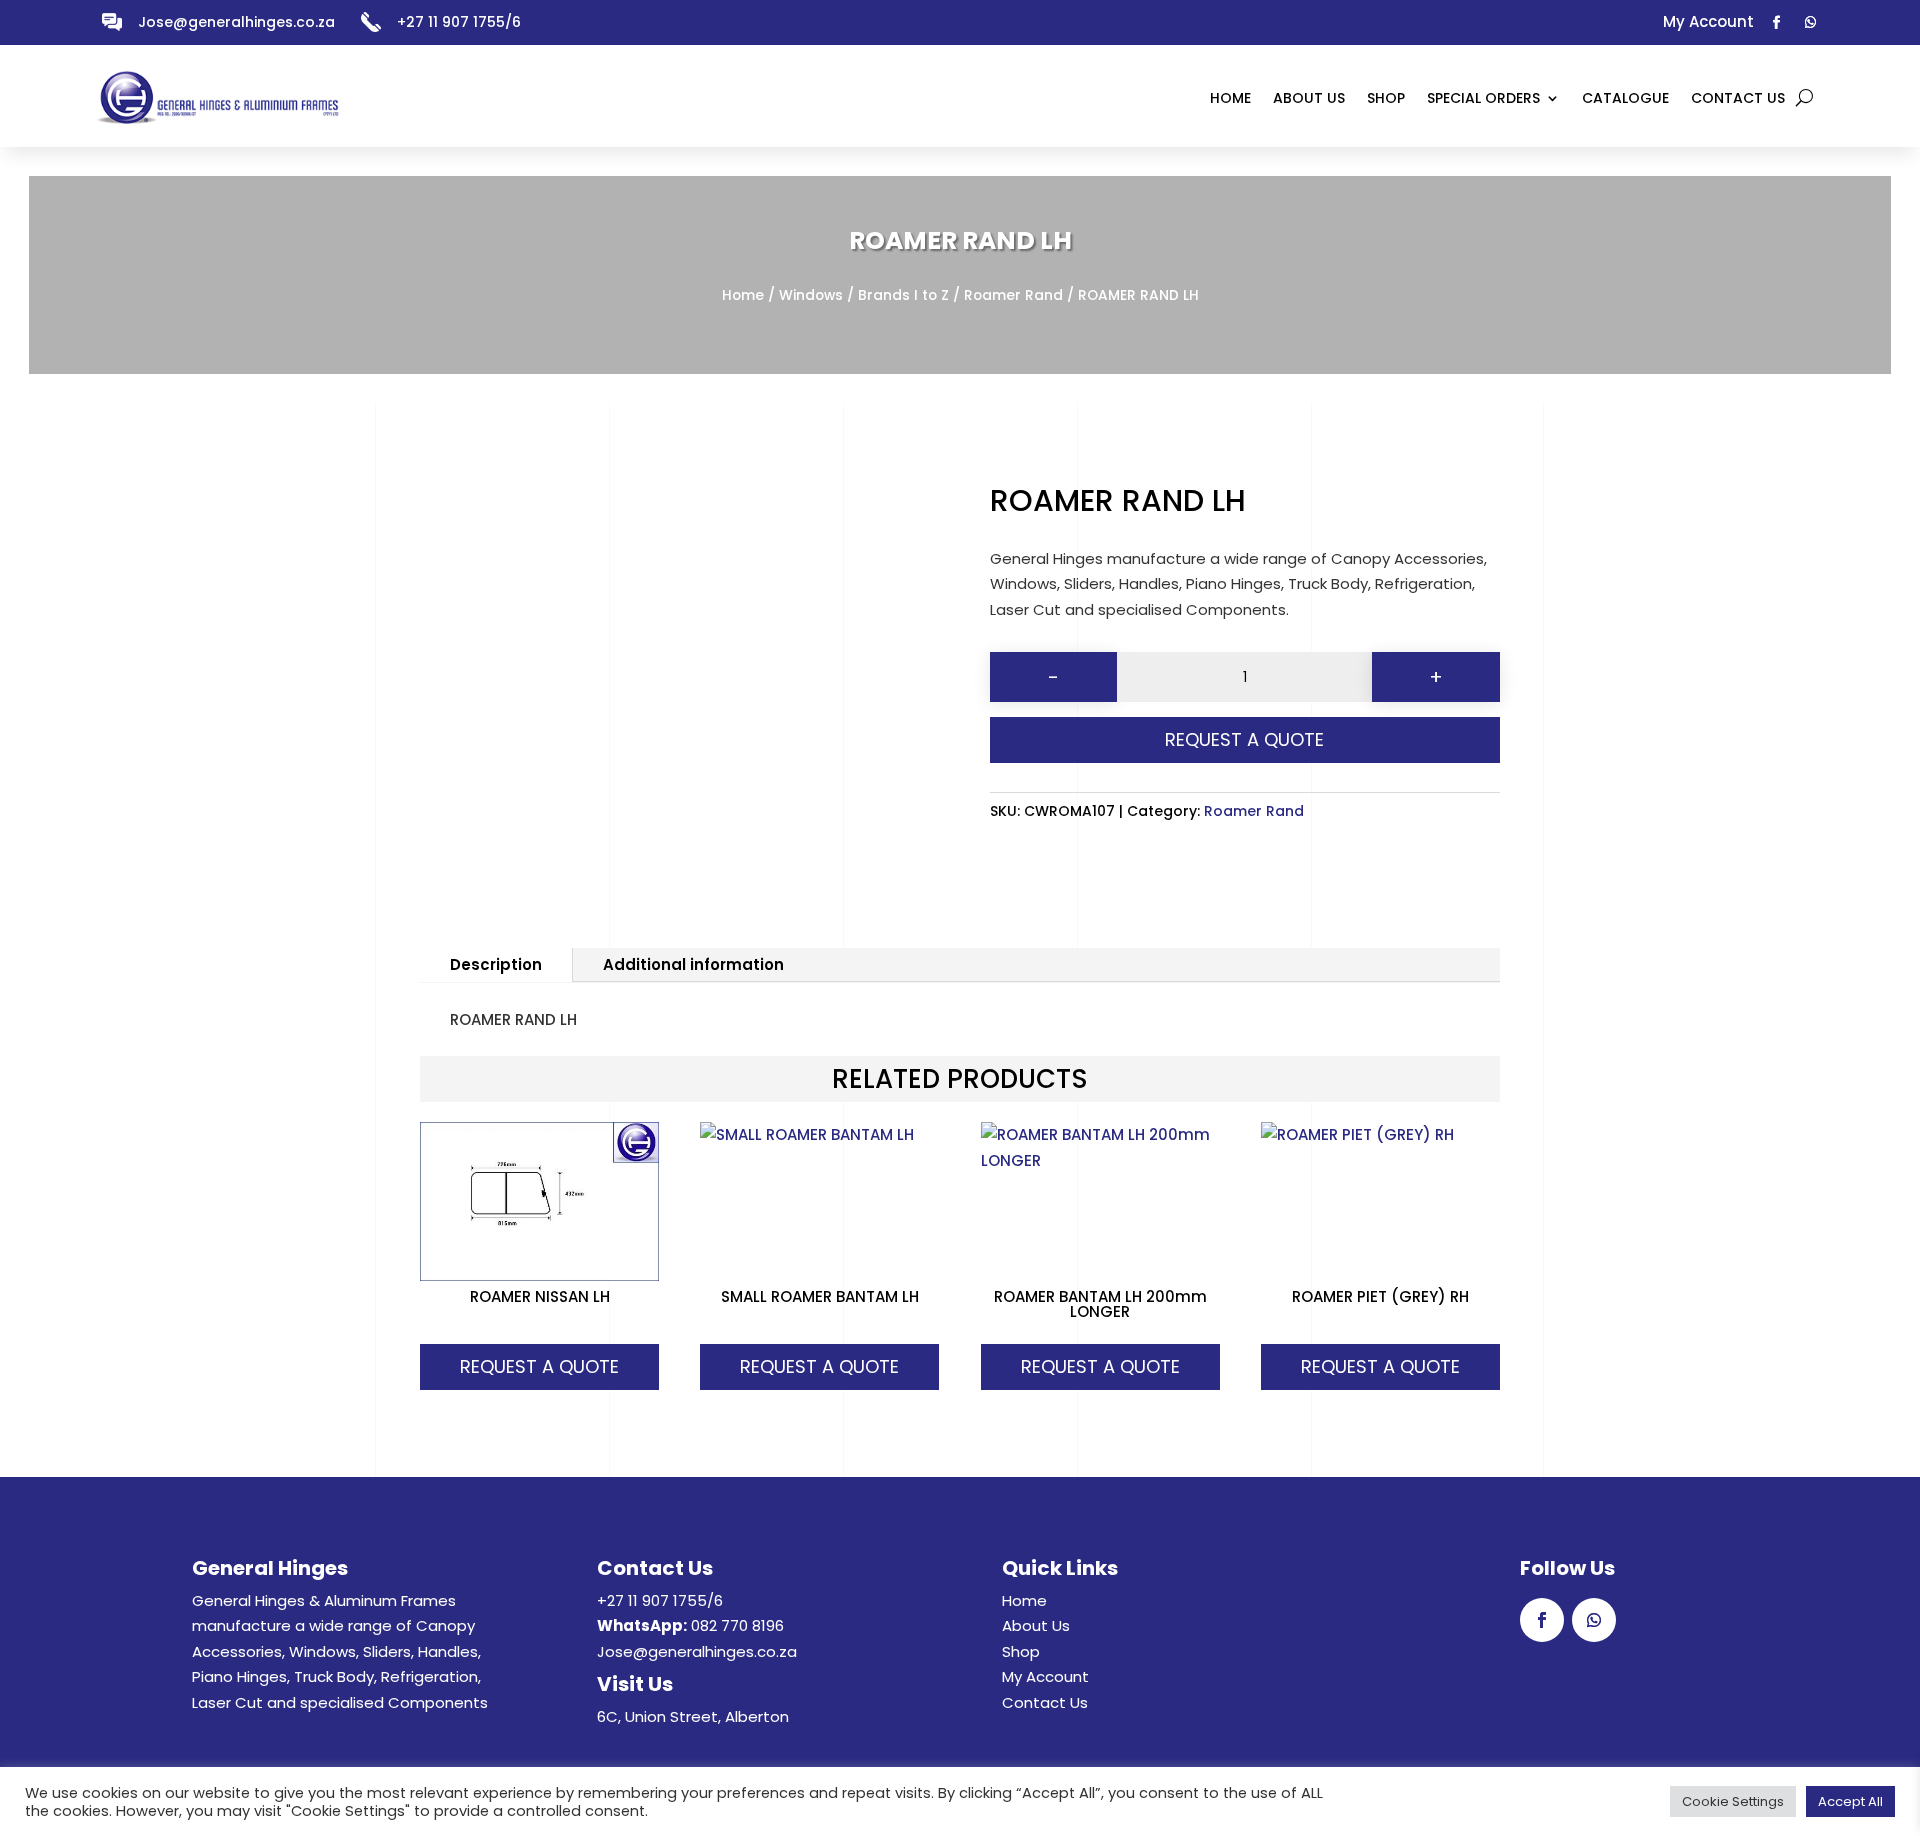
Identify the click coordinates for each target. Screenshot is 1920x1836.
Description (496, 964)
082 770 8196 (737, 1625)
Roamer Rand (1013, 295)
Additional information (693, 964)
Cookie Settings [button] (1733, 1801)
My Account (1045, 1676)
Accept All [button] (1850, 1801)
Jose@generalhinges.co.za (236, 22)
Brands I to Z (903, 295)
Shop (1021, 1651)
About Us (1036, 1625)
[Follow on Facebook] (1777, 23)
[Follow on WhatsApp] (1811, 23)
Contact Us (1045, 1702)
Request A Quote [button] (539, 1366)
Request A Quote (1244, 739)
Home (743, 295)
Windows (811, 295)
